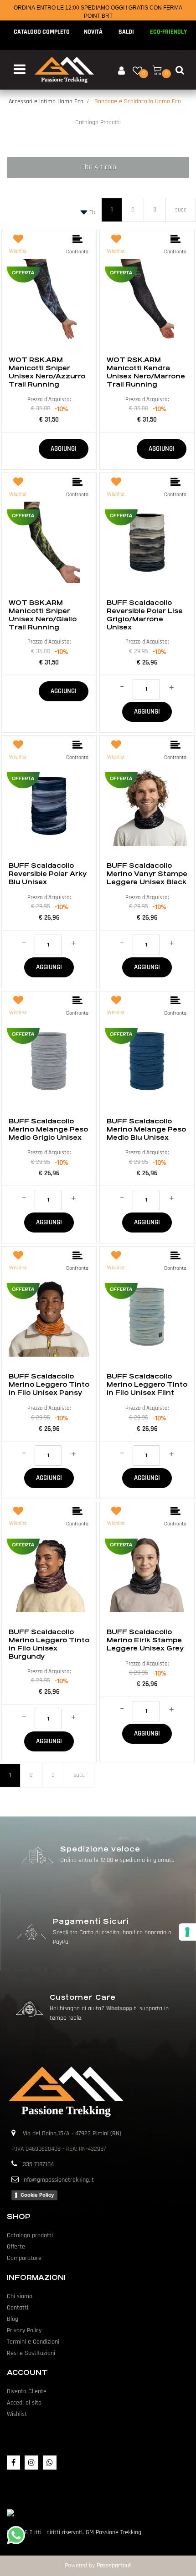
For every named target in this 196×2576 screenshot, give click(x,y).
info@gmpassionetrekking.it (58, 2180)
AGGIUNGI (64, 449)
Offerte (16, 2247)
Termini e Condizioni (33, 2342)
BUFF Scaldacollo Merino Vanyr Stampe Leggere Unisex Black (147, 874)
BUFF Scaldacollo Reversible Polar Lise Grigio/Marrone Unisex (145, 615)
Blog (13, 2319)
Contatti (18, 2308)
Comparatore (24, 2258)
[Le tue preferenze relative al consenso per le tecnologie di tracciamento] (187, 1932)
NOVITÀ (93, 32)
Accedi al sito (24, 2403)
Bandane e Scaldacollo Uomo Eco (138, 101)
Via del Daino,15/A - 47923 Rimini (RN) (72, 2133)
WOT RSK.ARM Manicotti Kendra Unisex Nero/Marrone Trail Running (146, 372)
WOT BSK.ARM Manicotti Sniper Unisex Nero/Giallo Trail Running (43, 615)
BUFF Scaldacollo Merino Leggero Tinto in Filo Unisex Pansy (49, 1384)
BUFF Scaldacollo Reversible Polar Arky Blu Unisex (48, 874)
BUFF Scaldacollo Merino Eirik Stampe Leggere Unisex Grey (145, 1640)
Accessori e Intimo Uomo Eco (46, 101)
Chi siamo (20, 2296)
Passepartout (114, 2566)
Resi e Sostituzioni (31, 2353)
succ (181, 210)
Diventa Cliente (27, 2391)
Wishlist (17, 2414)
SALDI (126, 32)
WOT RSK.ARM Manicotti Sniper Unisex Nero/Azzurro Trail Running (47, 372)
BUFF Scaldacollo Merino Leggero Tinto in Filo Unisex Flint (147, 1384)
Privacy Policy (24, 2330)
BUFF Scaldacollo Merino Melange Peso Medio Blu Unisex (146, 1129)
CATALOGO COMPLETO (42, 32)
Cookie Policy (37, 2195)
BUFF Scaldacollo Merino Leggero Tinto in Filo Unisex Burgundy (49, 1644)
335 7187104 (38, 2164)
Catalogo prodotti (30, 2235)
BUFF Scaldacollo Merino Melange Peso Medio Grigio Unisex (48, 1129)
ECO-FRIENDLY (168, 32)
